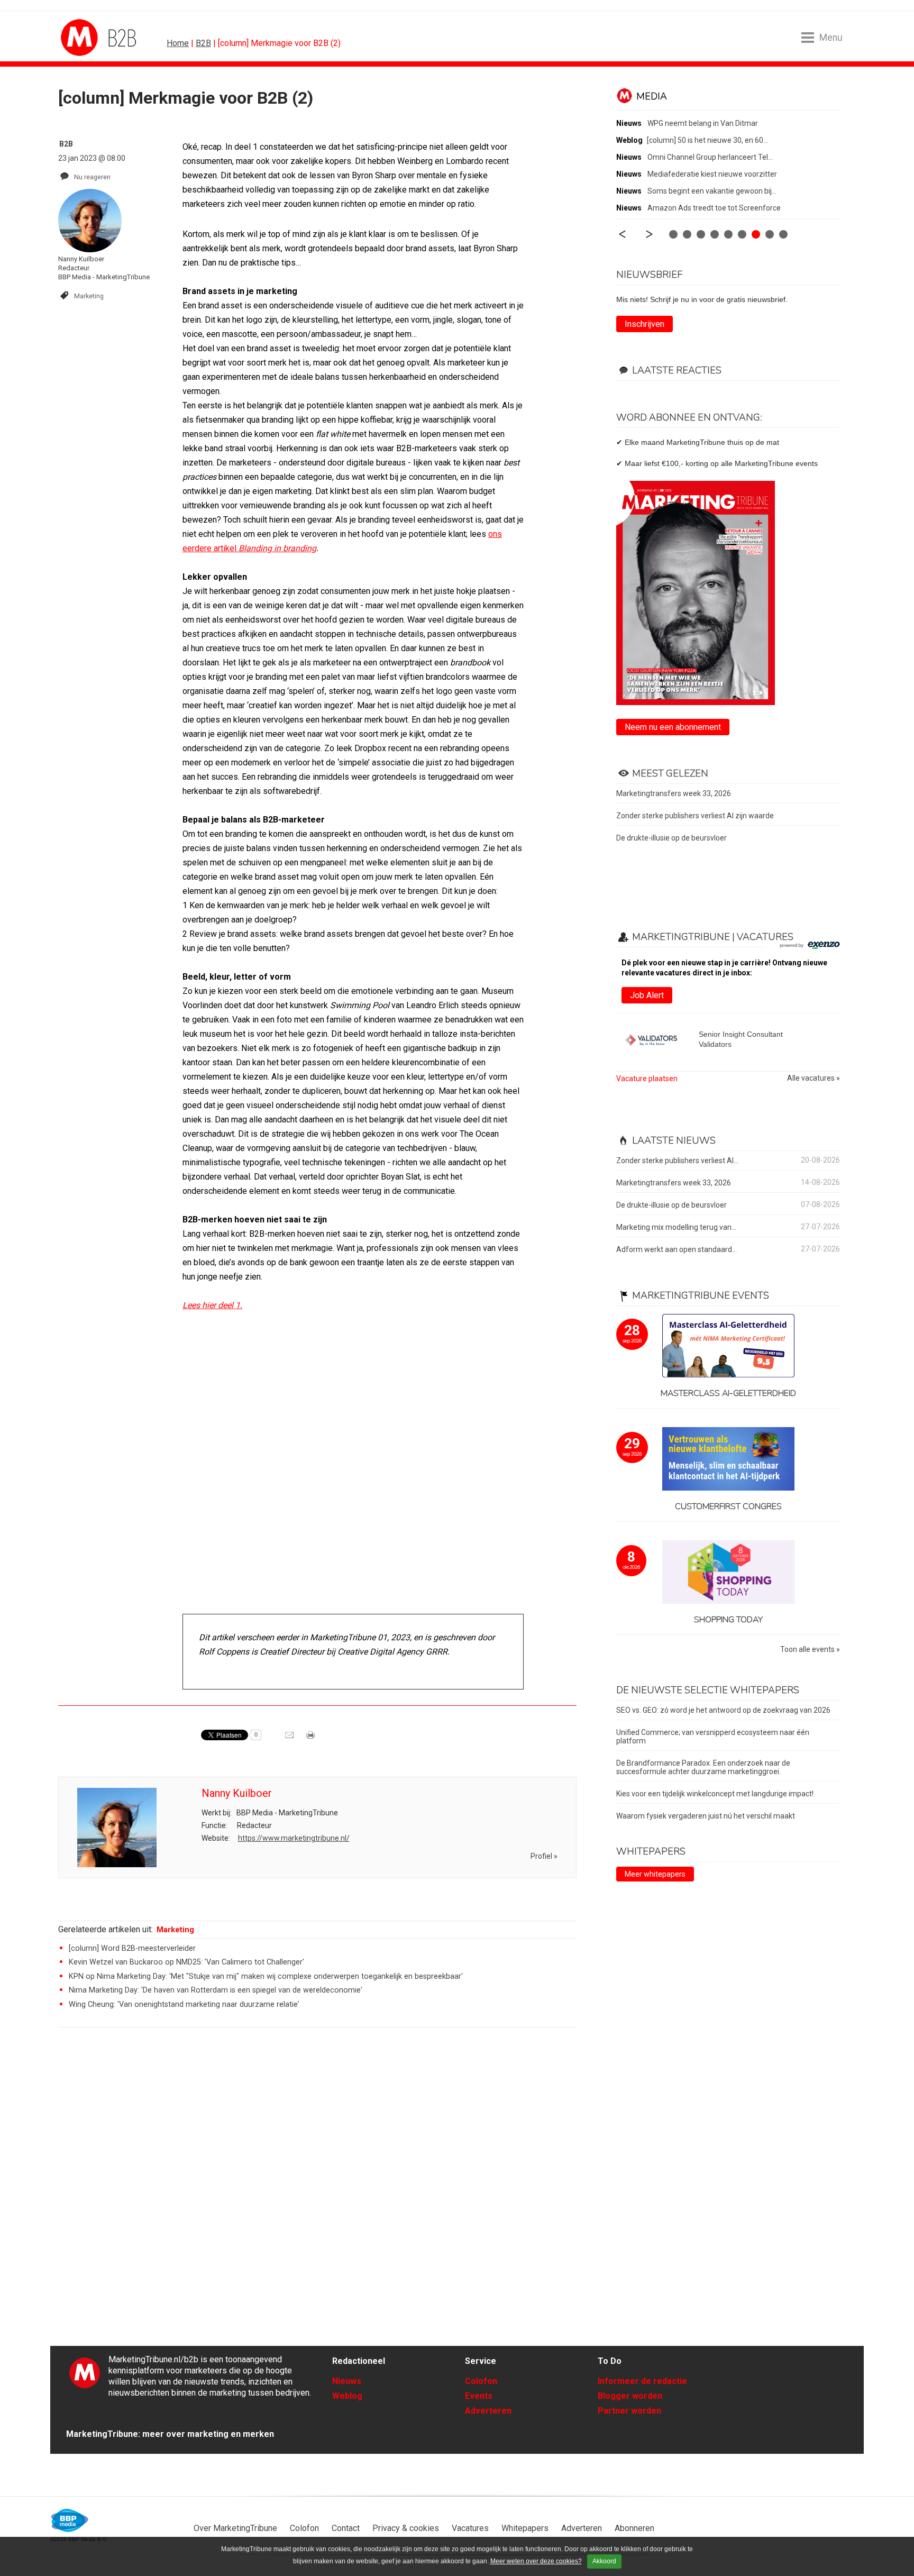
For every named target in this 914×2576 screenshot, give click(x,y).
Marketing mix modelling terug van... (676, 1227)
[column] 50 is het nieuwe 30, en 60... (707, 140)
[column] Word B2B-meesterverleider (132, 1948)
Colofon (481, 2381)
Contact (346, 2528)
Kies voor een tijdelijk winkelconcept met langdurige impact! (715, 1794)
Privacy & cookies (406, 2528)
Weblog (347, 2396)
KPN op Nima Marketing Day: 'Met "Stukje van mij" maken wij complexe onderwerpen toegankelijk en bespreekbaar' (266, 1976)
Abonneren (634, 2528)
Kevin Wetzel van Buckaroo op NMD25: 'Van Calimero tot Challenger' (186, 1962)
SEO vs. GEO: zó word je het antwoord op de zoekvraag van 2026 (723, 1710)
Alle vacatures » (814, 1078)
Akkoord (604, 2561)
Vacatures (470, 2528)
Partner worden (629, 2411)
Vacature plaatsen (647, 1079)
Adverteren (488, 2411)
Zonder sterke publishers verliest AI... (677, 1161)
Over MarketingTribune (235, 2528)
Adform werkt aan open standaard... (677, 1249)
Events (479, 2396)
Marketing (89, 296)
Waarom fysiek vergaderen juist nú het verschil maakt (706, 1816)
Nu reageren (92, 177)
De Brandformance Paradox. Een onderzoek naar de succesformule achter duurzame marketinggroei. (703, 1767)
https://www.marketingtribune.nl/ (294, 1838)
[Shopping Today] (728, 1573)
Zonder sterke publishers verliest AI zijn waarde (695, 816)
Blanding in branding (277, 548)
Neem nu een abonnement (673, 727)
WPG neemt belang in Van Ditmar (703, 123)
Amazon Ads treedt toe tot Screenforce (714, 208)
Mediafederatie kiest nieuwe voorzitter (712, 174)
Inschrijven (645, 324)
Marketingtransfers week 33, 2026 (674, 793)
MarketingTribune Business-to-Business (100, 38)
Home (178, 43)
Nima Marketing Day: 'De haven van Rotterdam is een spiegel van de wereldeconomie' (216, 1990)
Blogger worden (630, 2396)
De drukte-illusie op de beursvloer (671, 838)
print (312, 1739)
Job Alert (647, 995)
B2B (203, 43)
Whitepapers (525, 2528)
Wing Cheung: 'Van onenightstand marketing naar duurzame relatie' (184, 2004)
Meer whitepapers (655, 1874)
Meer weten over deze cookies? (536, 2561)
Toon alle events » (810, 1650)
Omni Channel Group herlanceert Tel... (710, 157)
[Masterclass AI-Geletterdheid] (728, 1346)
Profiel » (544, 1856)
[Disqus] (317, 2186)
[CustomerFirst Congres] (728, 1460)
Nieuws (347, 2381)
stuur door (290, 1739)
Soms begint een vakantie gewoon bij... (712, 191)
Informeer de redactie (642, 2381)
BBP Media (70, 2520)
